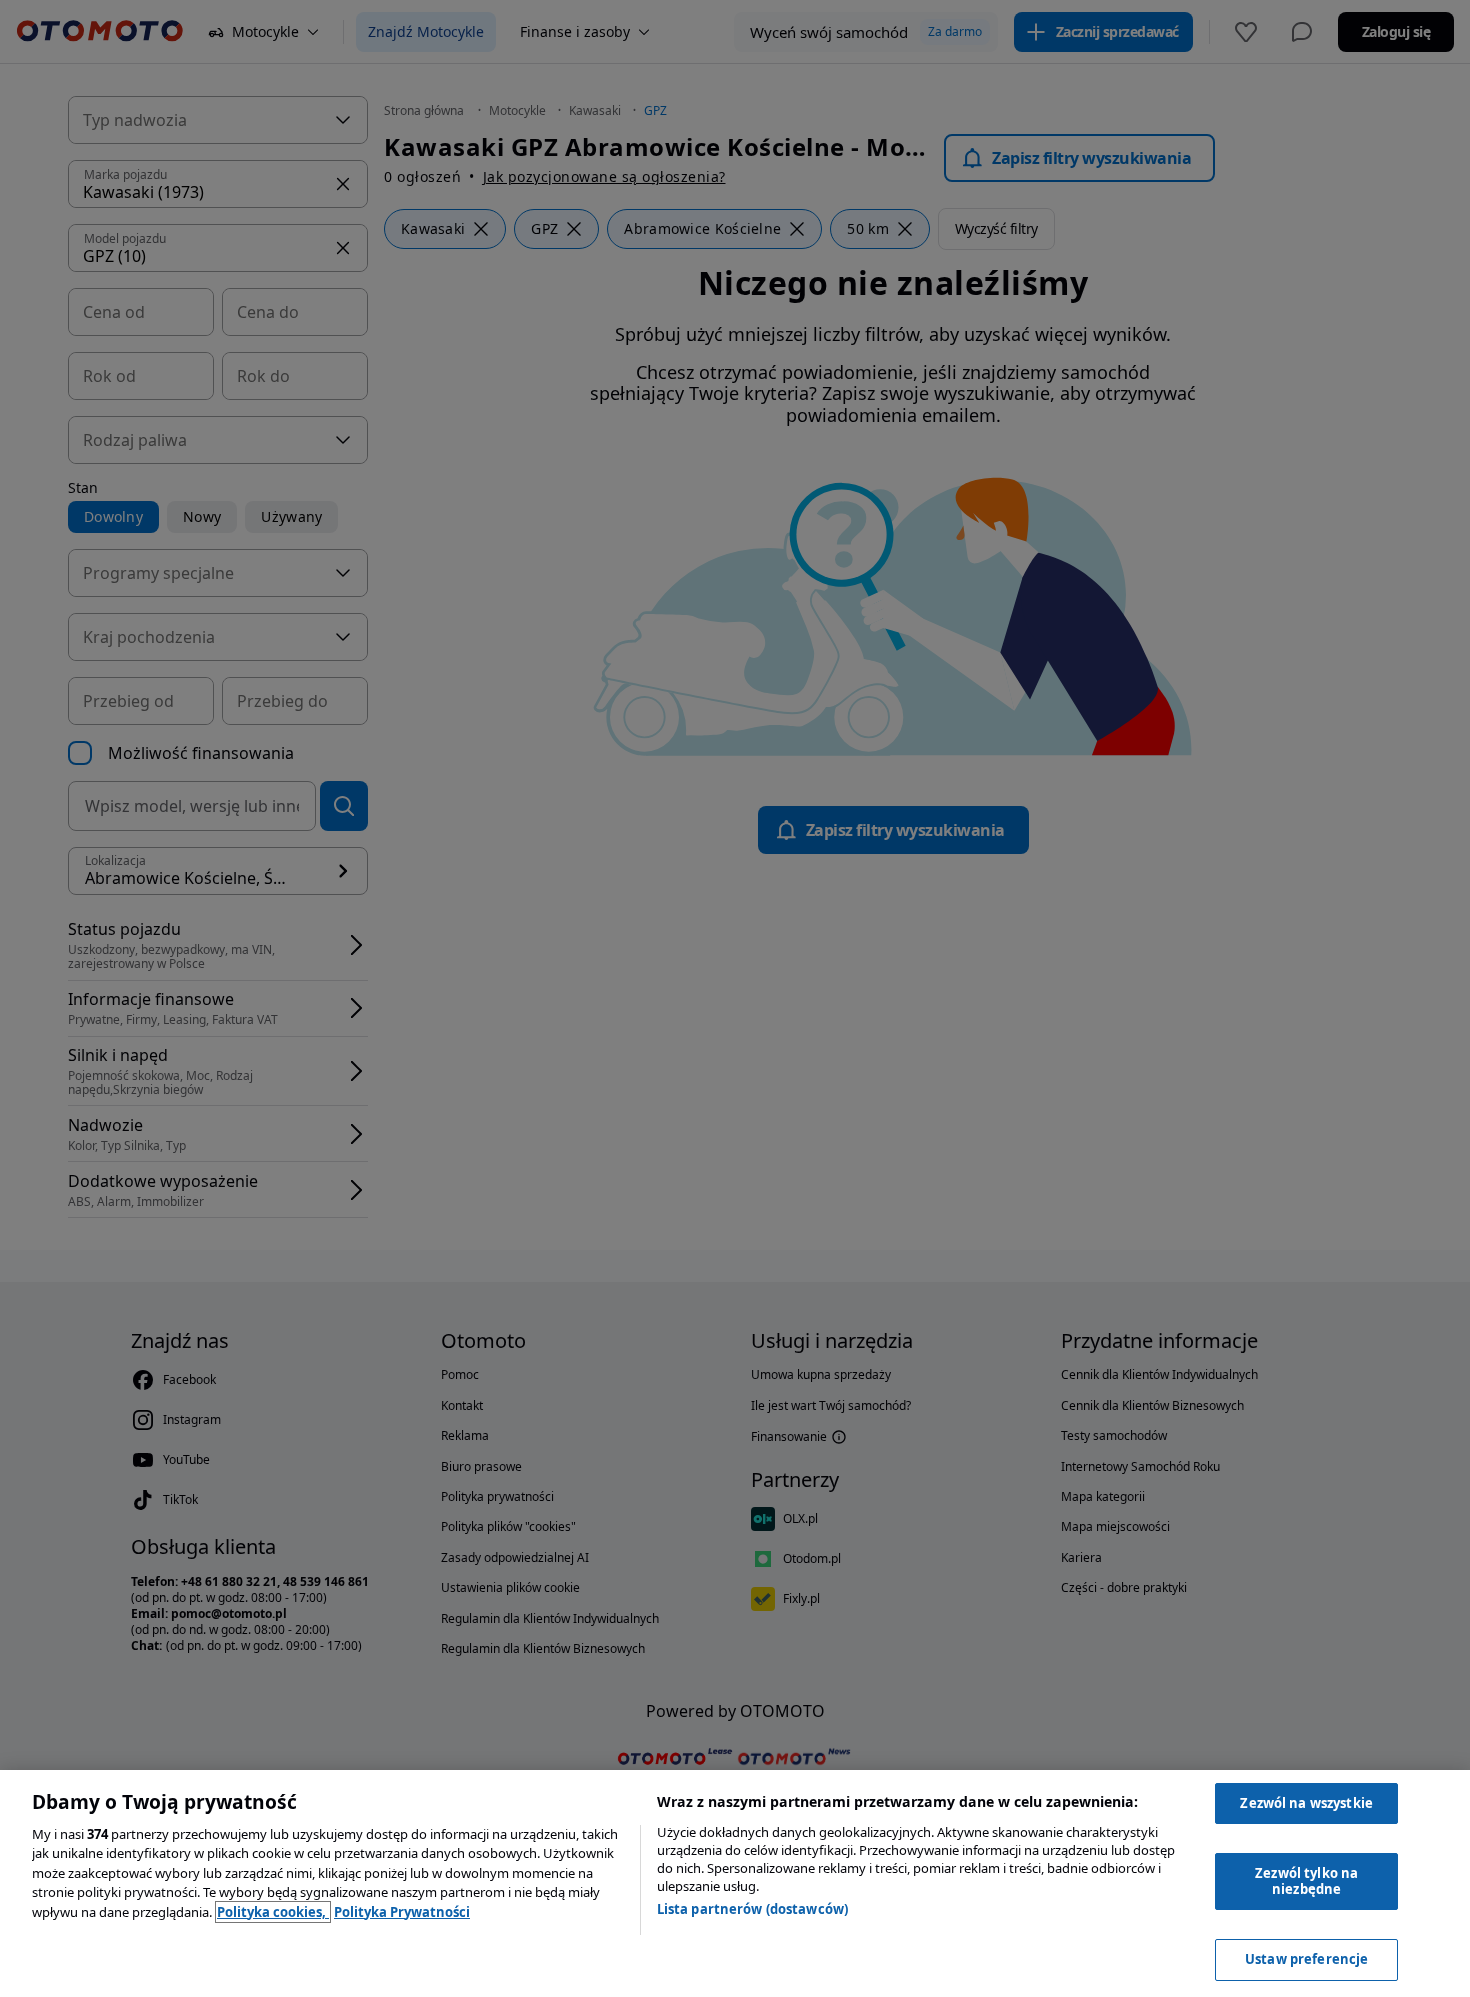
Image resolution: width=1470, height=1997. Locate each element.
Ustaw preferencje (1306, 1959)
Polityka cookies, (273, 1912)
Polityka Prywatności (402, 1912)
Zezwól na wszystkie (1306, 1803)
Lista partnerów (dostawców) (753, 1909)
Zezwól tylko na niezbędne (1306, 1881)
